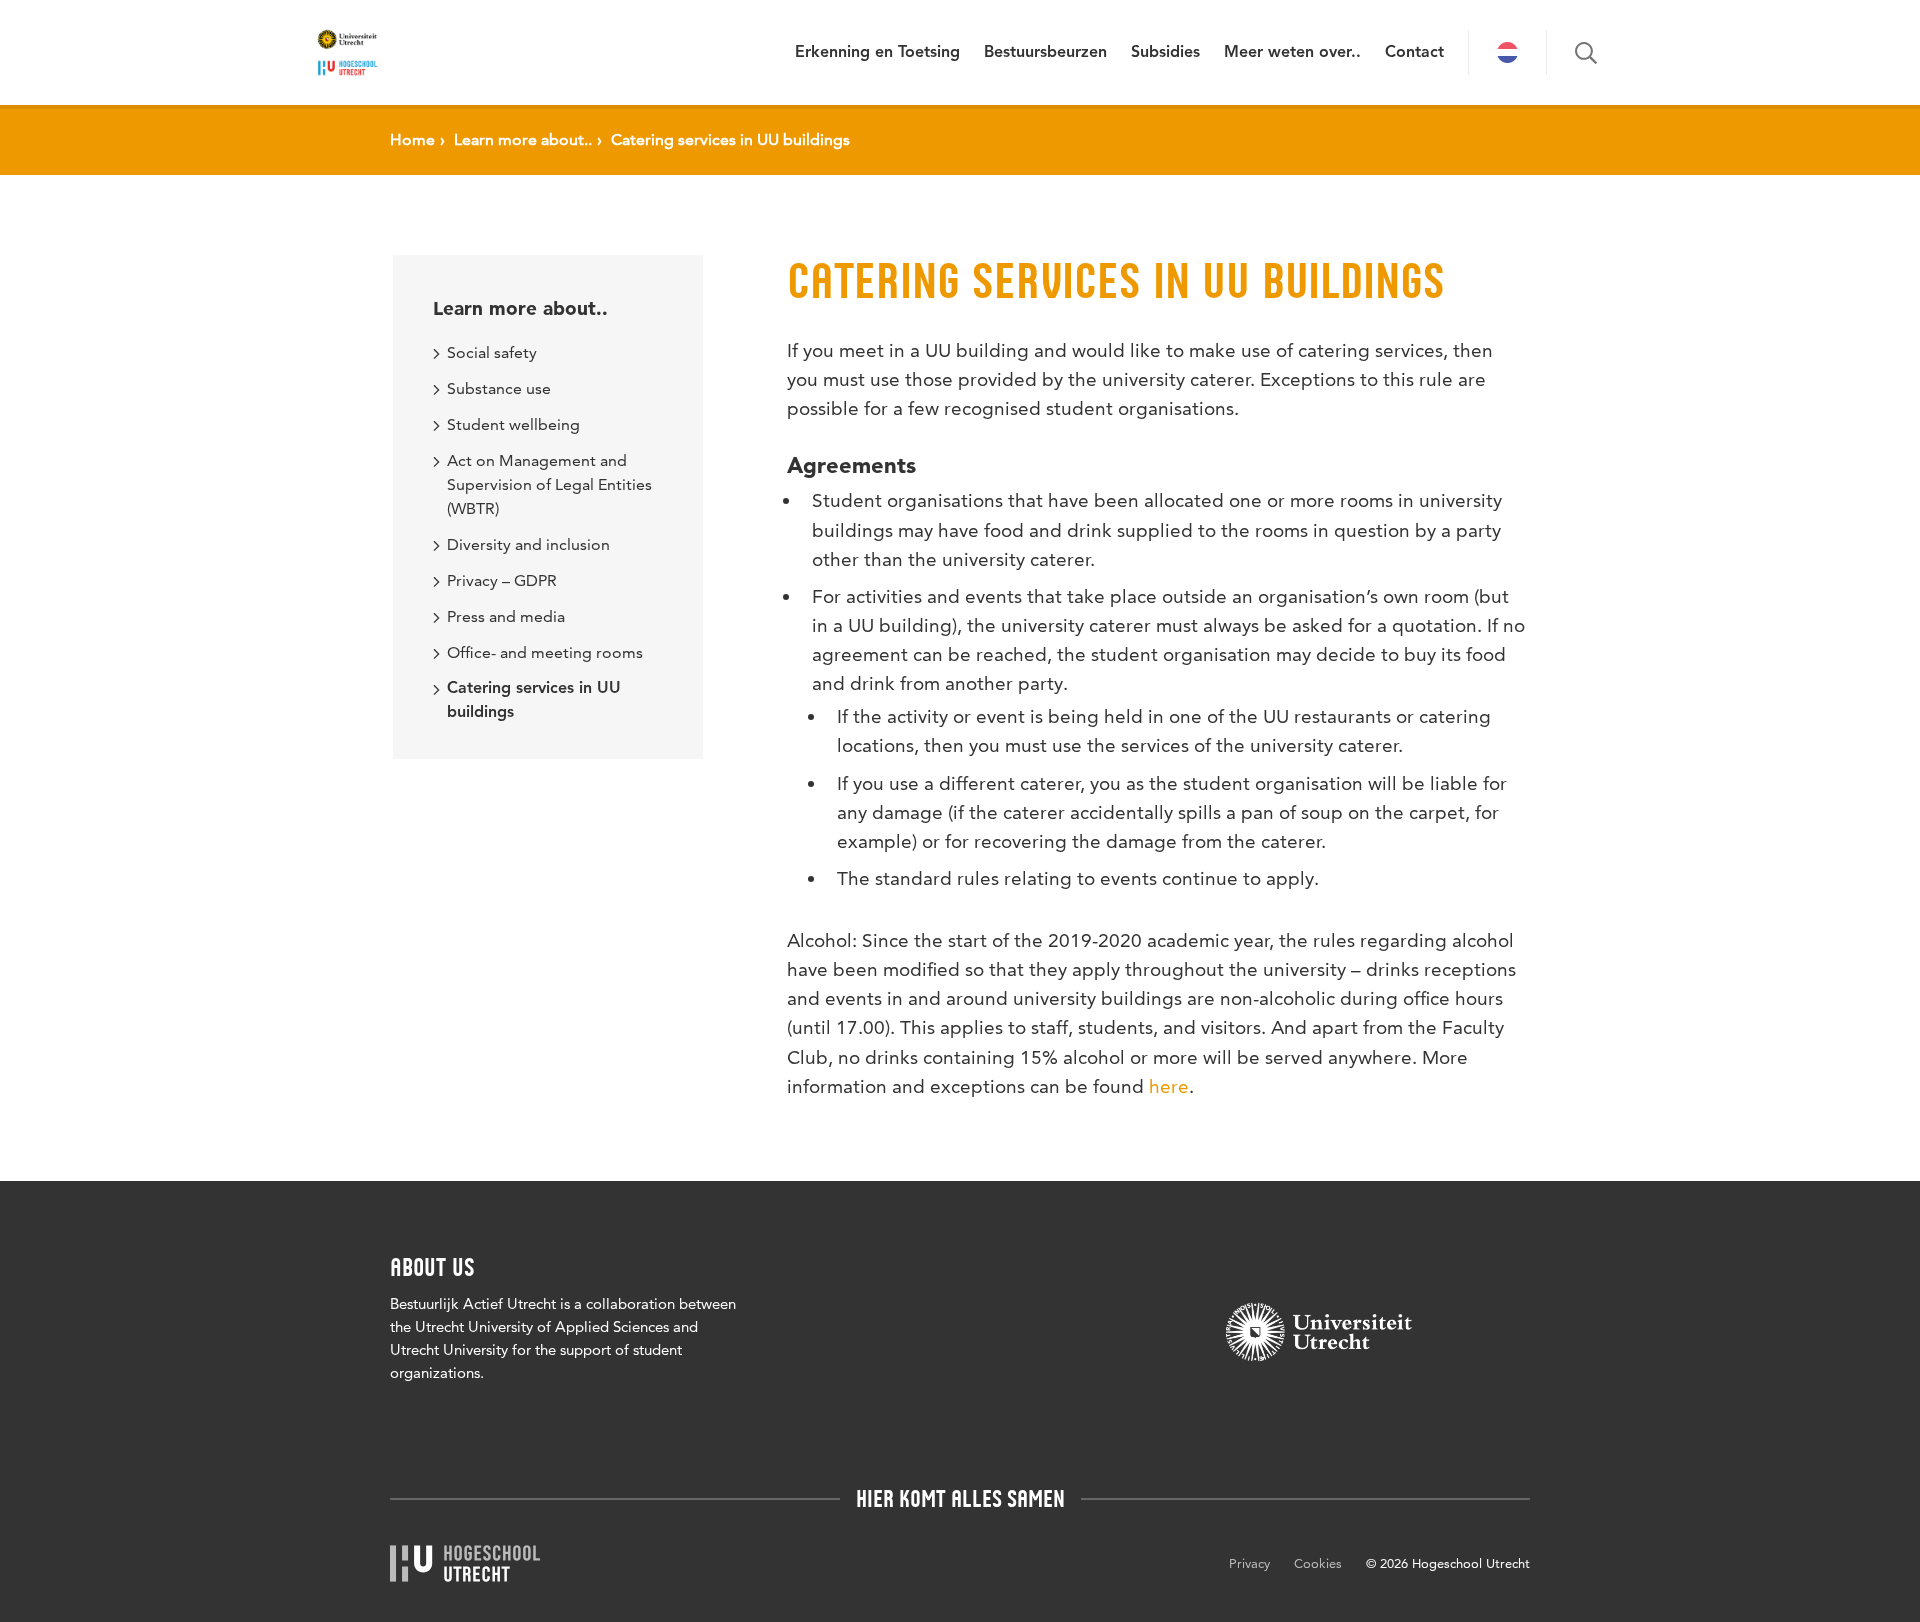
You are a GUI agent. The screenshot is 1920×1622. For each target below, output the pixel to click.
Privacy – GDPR (502, 580)
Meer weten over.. (1292, 53)
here (1169, 1086)
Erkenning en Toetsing (877, 53)
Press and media (506, 616)
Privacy (1249, 1563)
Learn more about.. (520, 308)
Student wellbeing (513, 424)
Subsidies (1165, 53)
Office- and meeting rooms (545, 652)
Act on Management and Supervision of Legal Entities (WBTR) (549, 484)
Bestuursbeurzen (1045, 53)
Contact (1414, 53)
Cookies (1318, 1563)
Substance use (499, 388)
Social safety (492, 352)
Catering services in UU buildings (534, 701)
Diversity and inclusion (528, 544)
